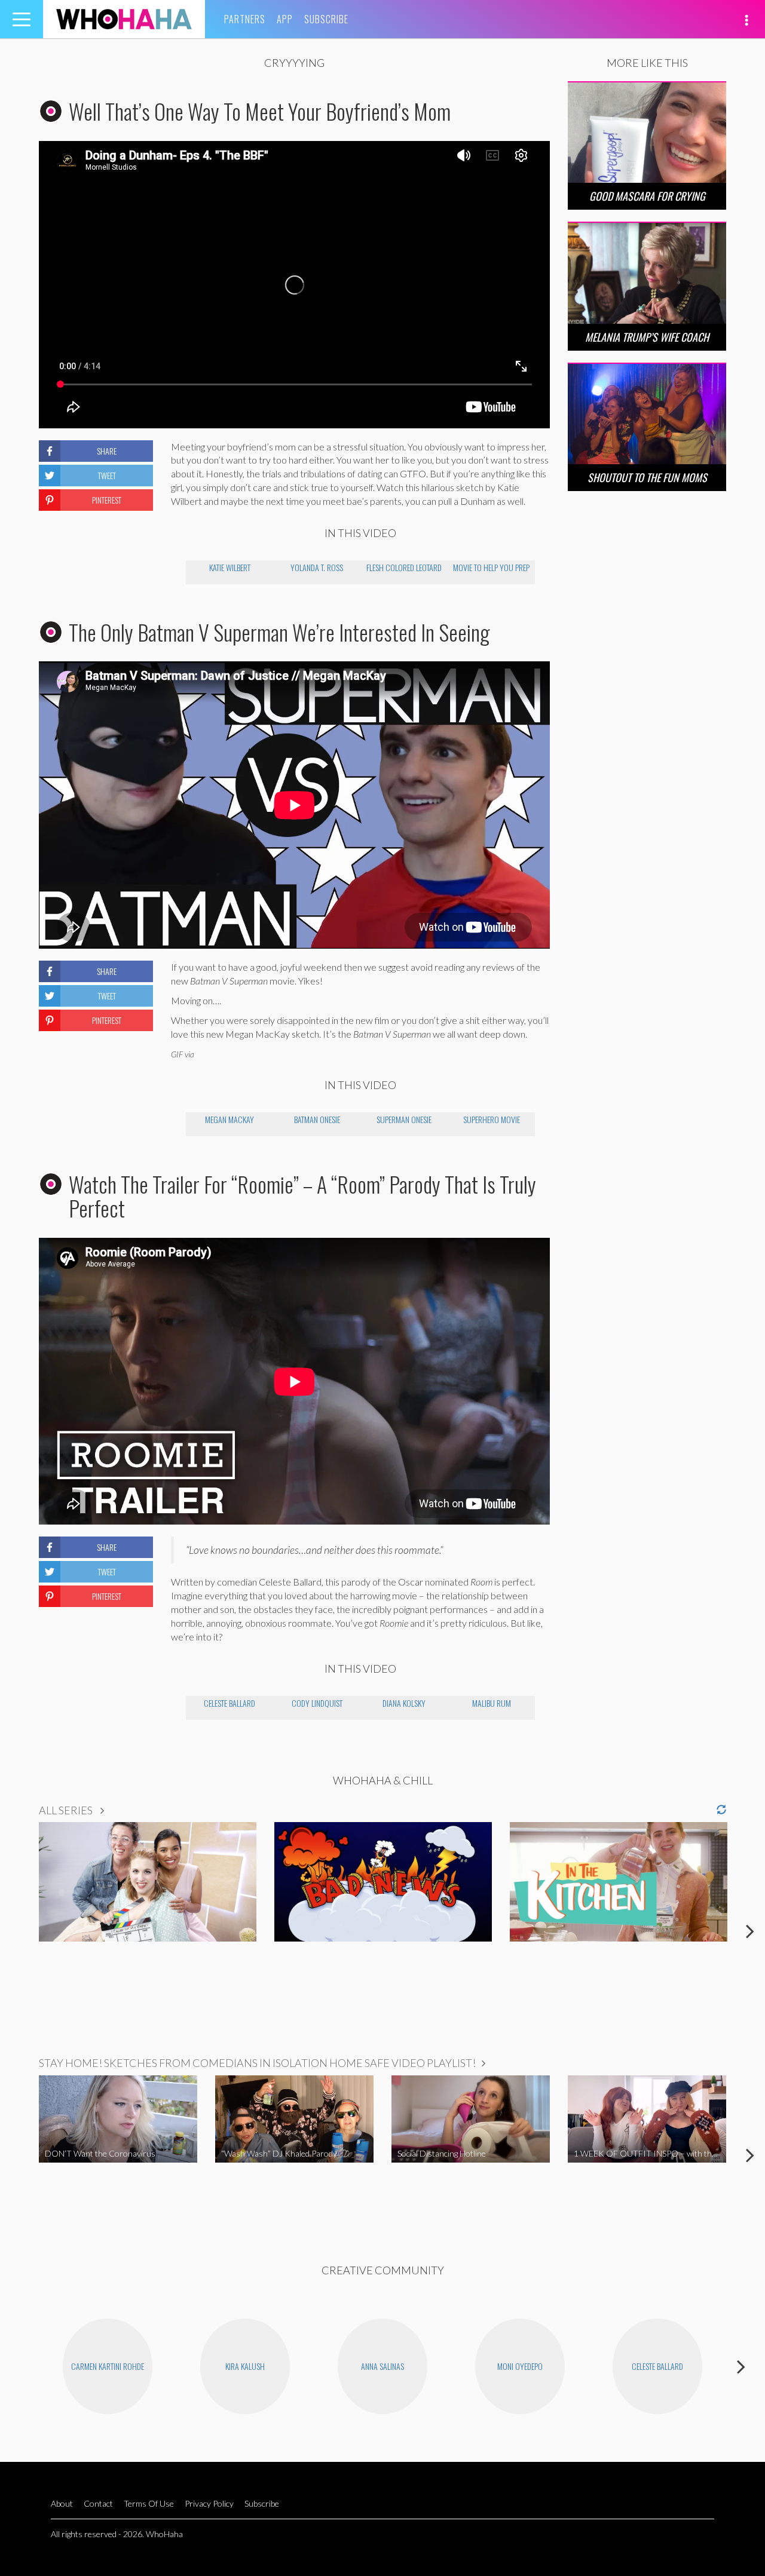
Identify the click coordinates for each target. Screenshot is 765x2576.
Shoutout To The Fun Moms (647, 477)
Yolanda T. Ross (317, 567)
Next (750, 1931)
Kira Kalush (245, 2366)
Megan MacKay (229, 1119)
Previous (15, 1931)
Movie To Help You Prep (491, 567)
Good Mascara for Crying (647, 196)
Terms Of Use (149, 2503)
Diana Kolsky (404, 1703)
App (285, 19)
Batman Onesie (317, 1119)
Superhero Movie (492, 1119)
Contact (98, 2503)
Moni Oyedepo (520, 2366)
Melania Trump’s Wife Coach (647, 337)
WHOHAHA (124, 19)
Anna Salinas (382, 2366)
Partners (245, 19)
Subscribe (326, 19)
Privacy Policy (209, 2503)
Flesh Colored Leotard (404, 567)
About (62, 2503)
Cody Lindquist (317, 1703)
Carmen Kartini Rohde (108, 2366)
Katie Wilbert (230, 567)
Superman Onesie (404, 1119)
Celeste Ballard (229, 1703)
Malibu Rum (492, 1703)
